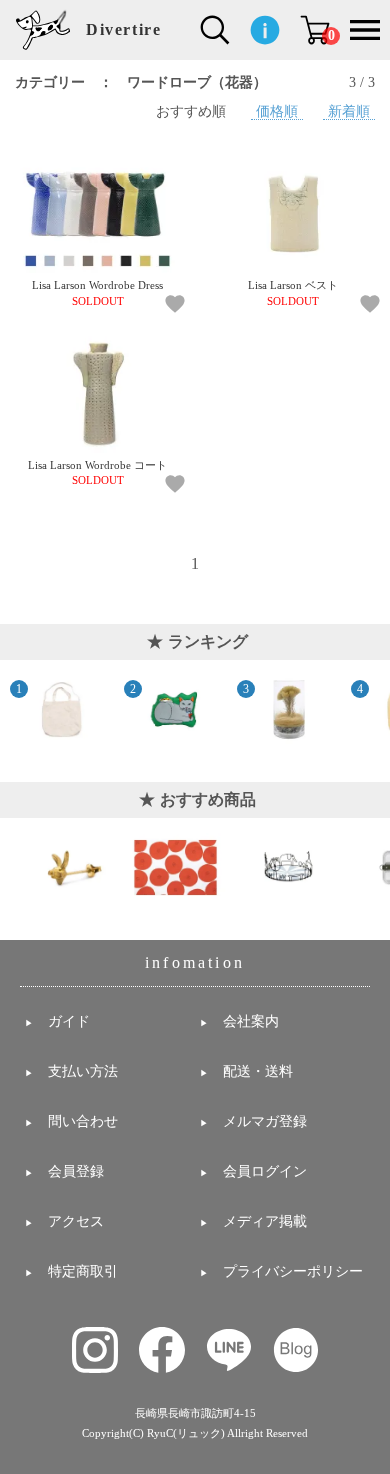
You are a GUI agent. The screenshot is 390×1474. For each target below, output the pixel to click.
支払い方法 (83, 1071)
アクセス (76, 1221)
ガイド (69, 1021)
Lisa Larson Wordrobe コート (97, 473)
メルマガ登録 (265, 1121)
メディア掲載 (265, 1221)
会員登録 (76, 1171)
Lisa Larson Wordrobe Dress (97, 293)
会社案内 (251, 1021)
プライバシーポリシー (293, 1271)
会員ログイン (265, 1171)
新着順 (349, 111)
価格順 (277, 111)
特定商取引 (83, 1271)
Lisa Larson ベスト (293, 293)
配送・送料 (258, 1071)
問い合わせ (83, 1121)
